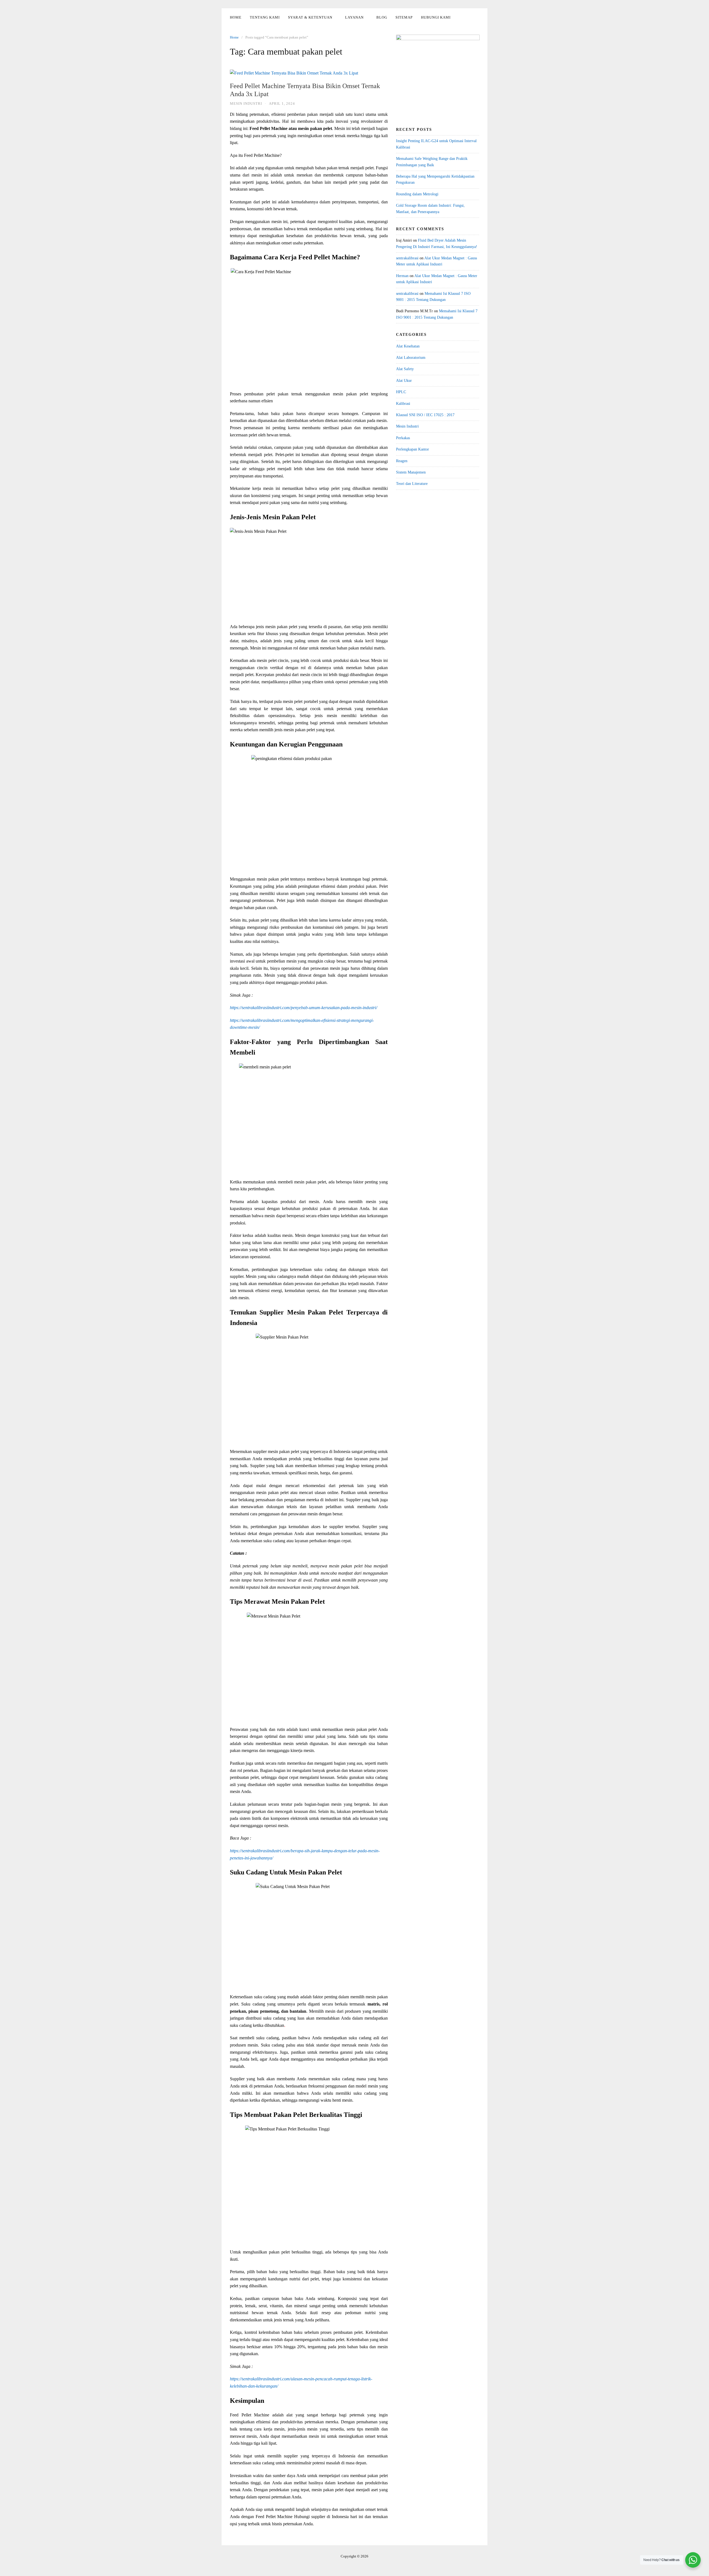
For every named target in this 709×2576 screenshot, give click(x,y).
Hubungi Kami (436, 17)
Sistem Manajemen (411, 472)
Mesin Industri (246, 103)
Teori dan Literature (412, 484)
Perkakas (403, 438)
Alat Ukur (404, 381)
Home (236, 17)
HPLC (401, 392)
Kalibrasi (403, 404)
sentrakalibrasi (407, 258)
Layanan (354, 17)
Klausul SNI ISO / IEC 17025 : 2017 (425, 415)
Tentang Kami (265, 17)
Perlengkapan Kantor (413, 449)
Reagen (402, 461)
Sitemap (404, 17)
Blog (382, 17)
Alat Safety (405, 369)
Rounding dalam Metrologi (417, 194)
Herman (402, 276)
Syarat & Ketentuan (310, 17)
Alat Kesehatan (408, 346)
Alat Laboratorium (411, 358)
